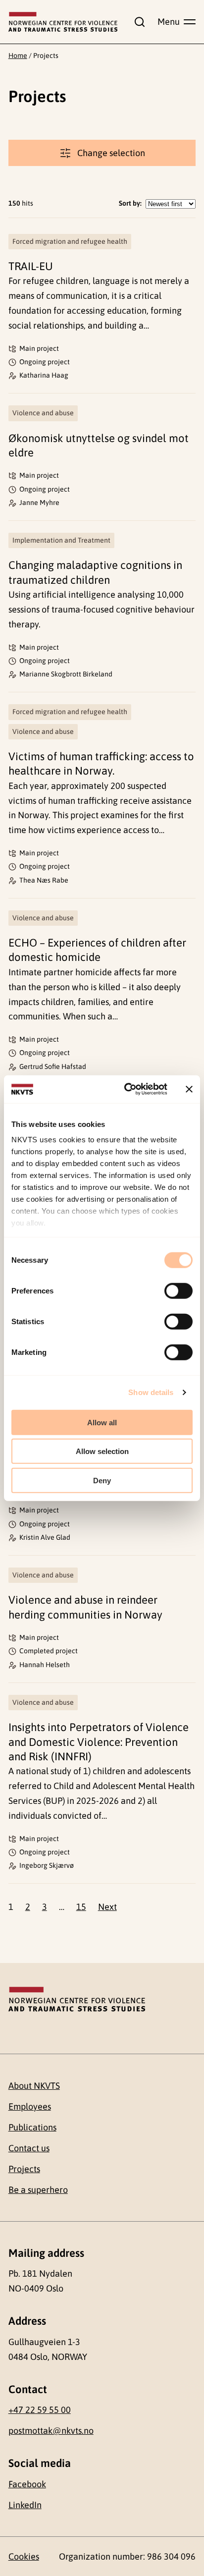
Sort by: (130, 203)
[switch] (178, 1290)
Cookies (24, 2556)
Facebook (27, 2484)
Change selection (111, 153)
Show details (151, 1392)
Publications (32, 2127)
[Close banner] (189, 1089)
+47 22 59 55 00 (40, 2410)
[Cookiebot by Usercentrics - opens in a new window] (126, 1089)
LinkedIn (25, 2505)
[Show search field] (138, 22)
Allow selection (102, 1451)
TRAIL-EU (31, 266)
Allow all (102, 1422)
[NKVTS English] (63, 22)
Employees (30, 2106)
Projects (24, 2169)
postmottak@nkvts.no (51, 2431)
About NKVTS (34, 2086)
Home (18, 56)
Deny (102, 1480)
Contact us (29, 2148)
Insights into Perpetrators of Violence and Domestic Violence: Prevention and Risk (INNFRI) (99, 1742)
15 (81, 1907)
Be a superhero (38, 2190)
